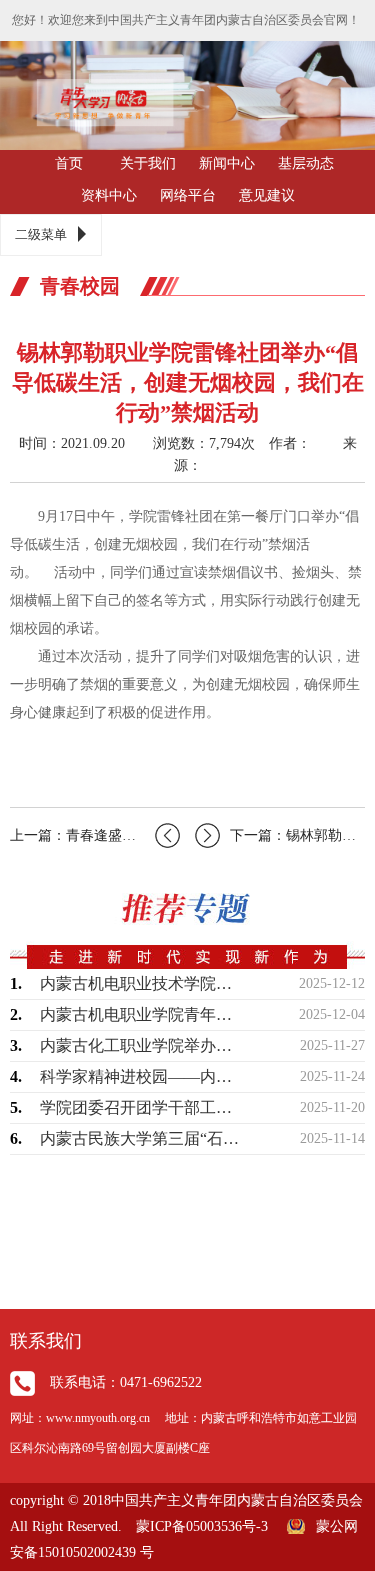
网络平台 (188, 195)
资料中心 (109, 195)
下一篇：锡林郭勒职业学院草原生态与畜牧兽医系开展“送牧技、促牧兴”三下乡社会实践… (297, 835)
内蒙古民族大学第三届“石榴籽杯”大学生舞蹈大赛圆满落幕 (142, 1138)
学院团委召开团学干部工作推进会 (142, 1107)
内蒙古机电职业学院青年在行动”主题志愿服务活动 (142, 1014)
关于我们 (148, 163)
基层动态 (306, 163)
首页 (69, 163)
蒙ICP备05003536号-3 (202, 1526)
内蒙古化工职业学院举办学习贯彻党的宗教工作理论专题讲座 (142, 1045)
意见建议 (267, 195)
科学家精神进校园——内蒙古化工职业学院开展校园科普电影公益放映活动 (142, 1076)
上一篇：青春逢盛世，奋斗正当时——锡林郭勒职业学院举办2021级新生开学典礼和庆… (95, 835)
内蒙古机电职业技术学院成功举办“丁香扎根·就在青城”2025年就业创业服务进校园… (142, 983)
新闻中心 (227, 163)
